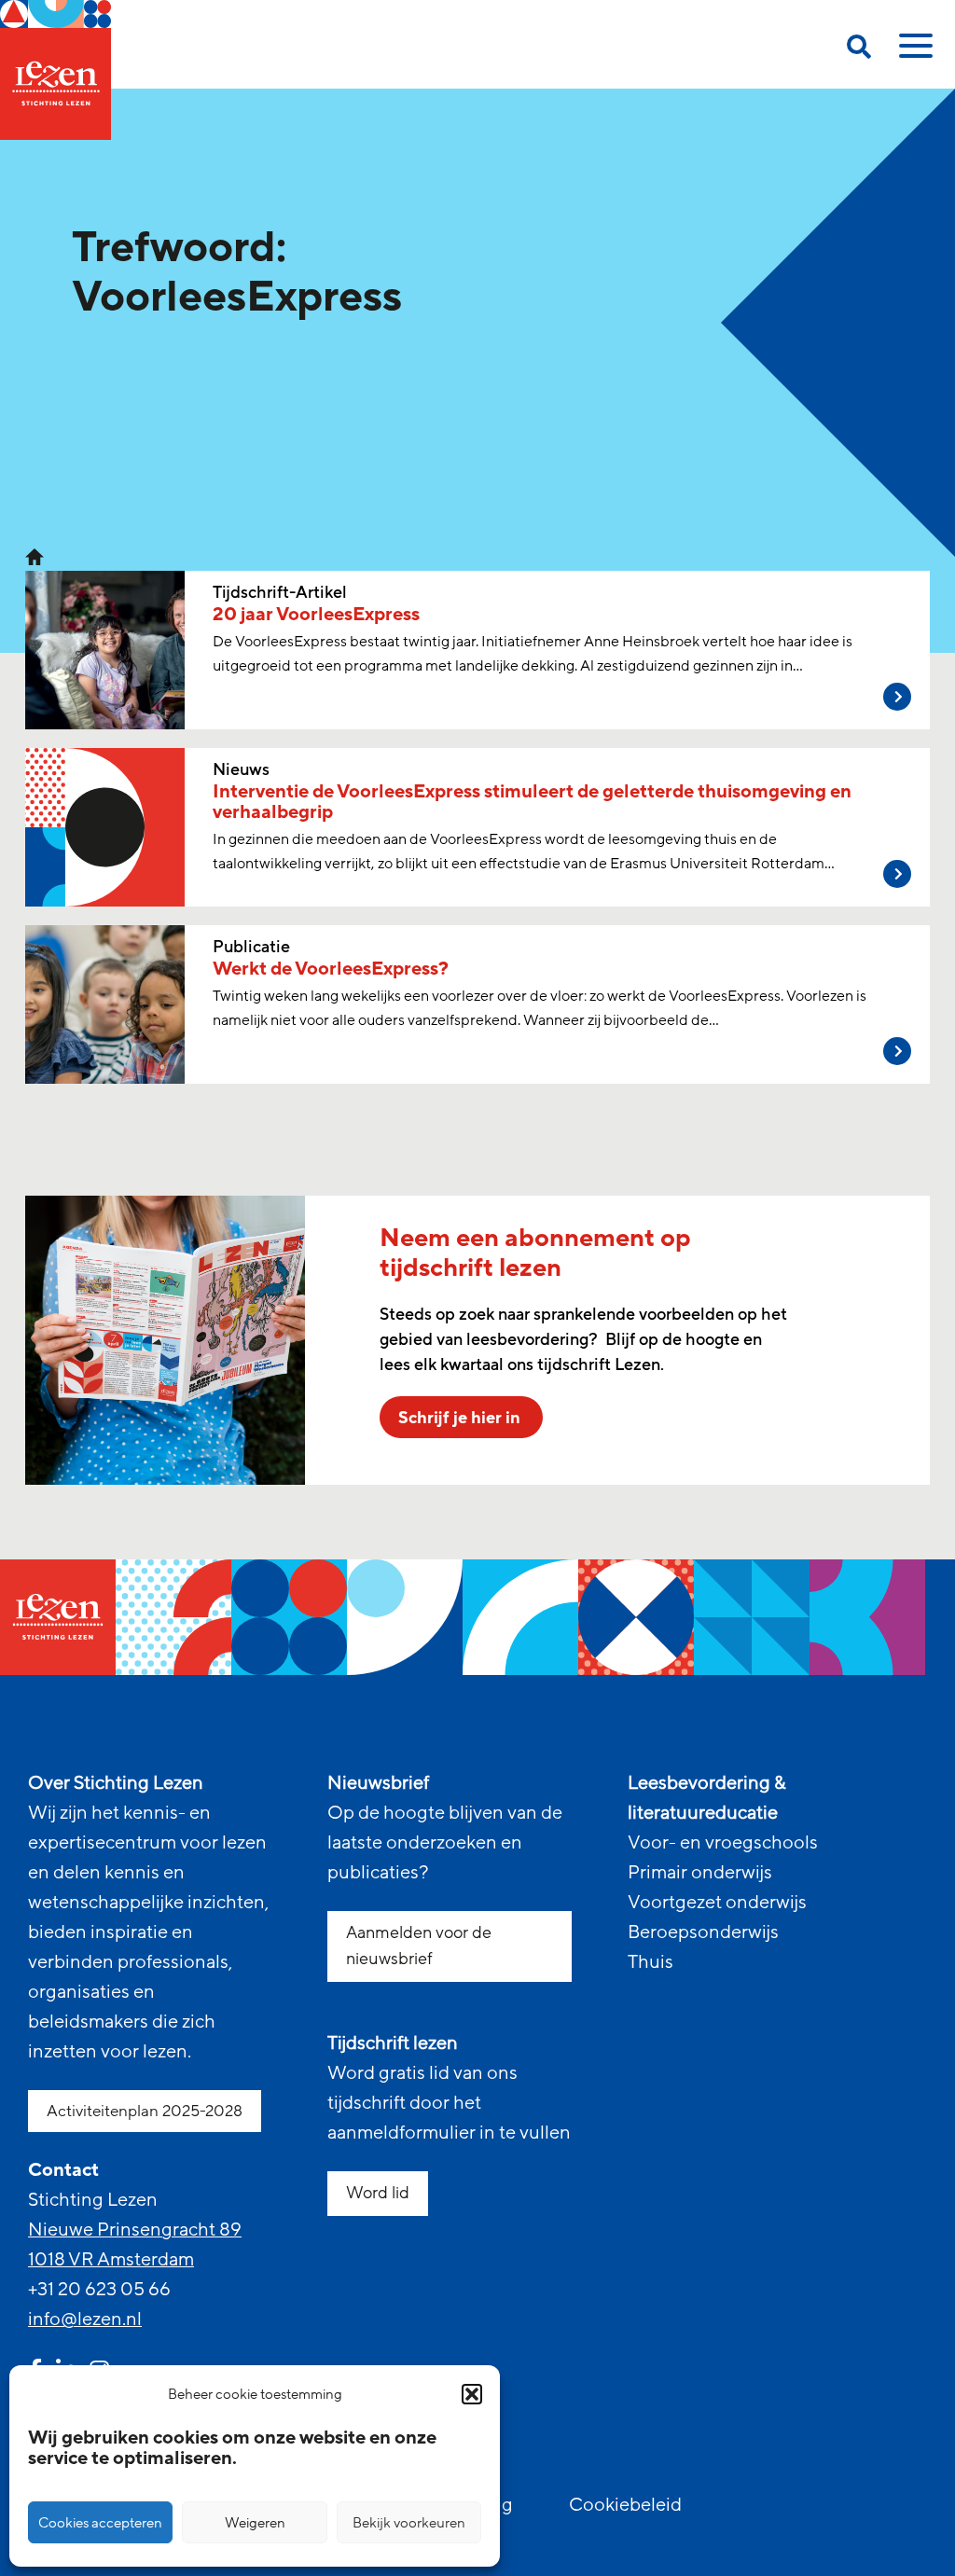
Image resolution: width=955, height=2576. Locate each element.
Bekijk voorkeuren (409, 2523)
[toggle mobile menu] (913, 52)
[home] (55, 70)
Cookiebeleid (625, 2505)
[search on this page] (859, 50)
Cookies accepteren (100, 2523)
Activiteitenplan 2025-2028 (145, 2111)
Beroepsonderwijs (703, 1932)
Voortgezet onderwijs (717, 1903)
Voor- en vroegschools (723, 1843)
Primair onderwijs (700, 1873)
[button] (472, 2394)
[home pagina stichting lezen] (35, 556)
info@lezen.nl (85, 2320)
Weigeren (255, 2523)
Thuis (651, 1962)
